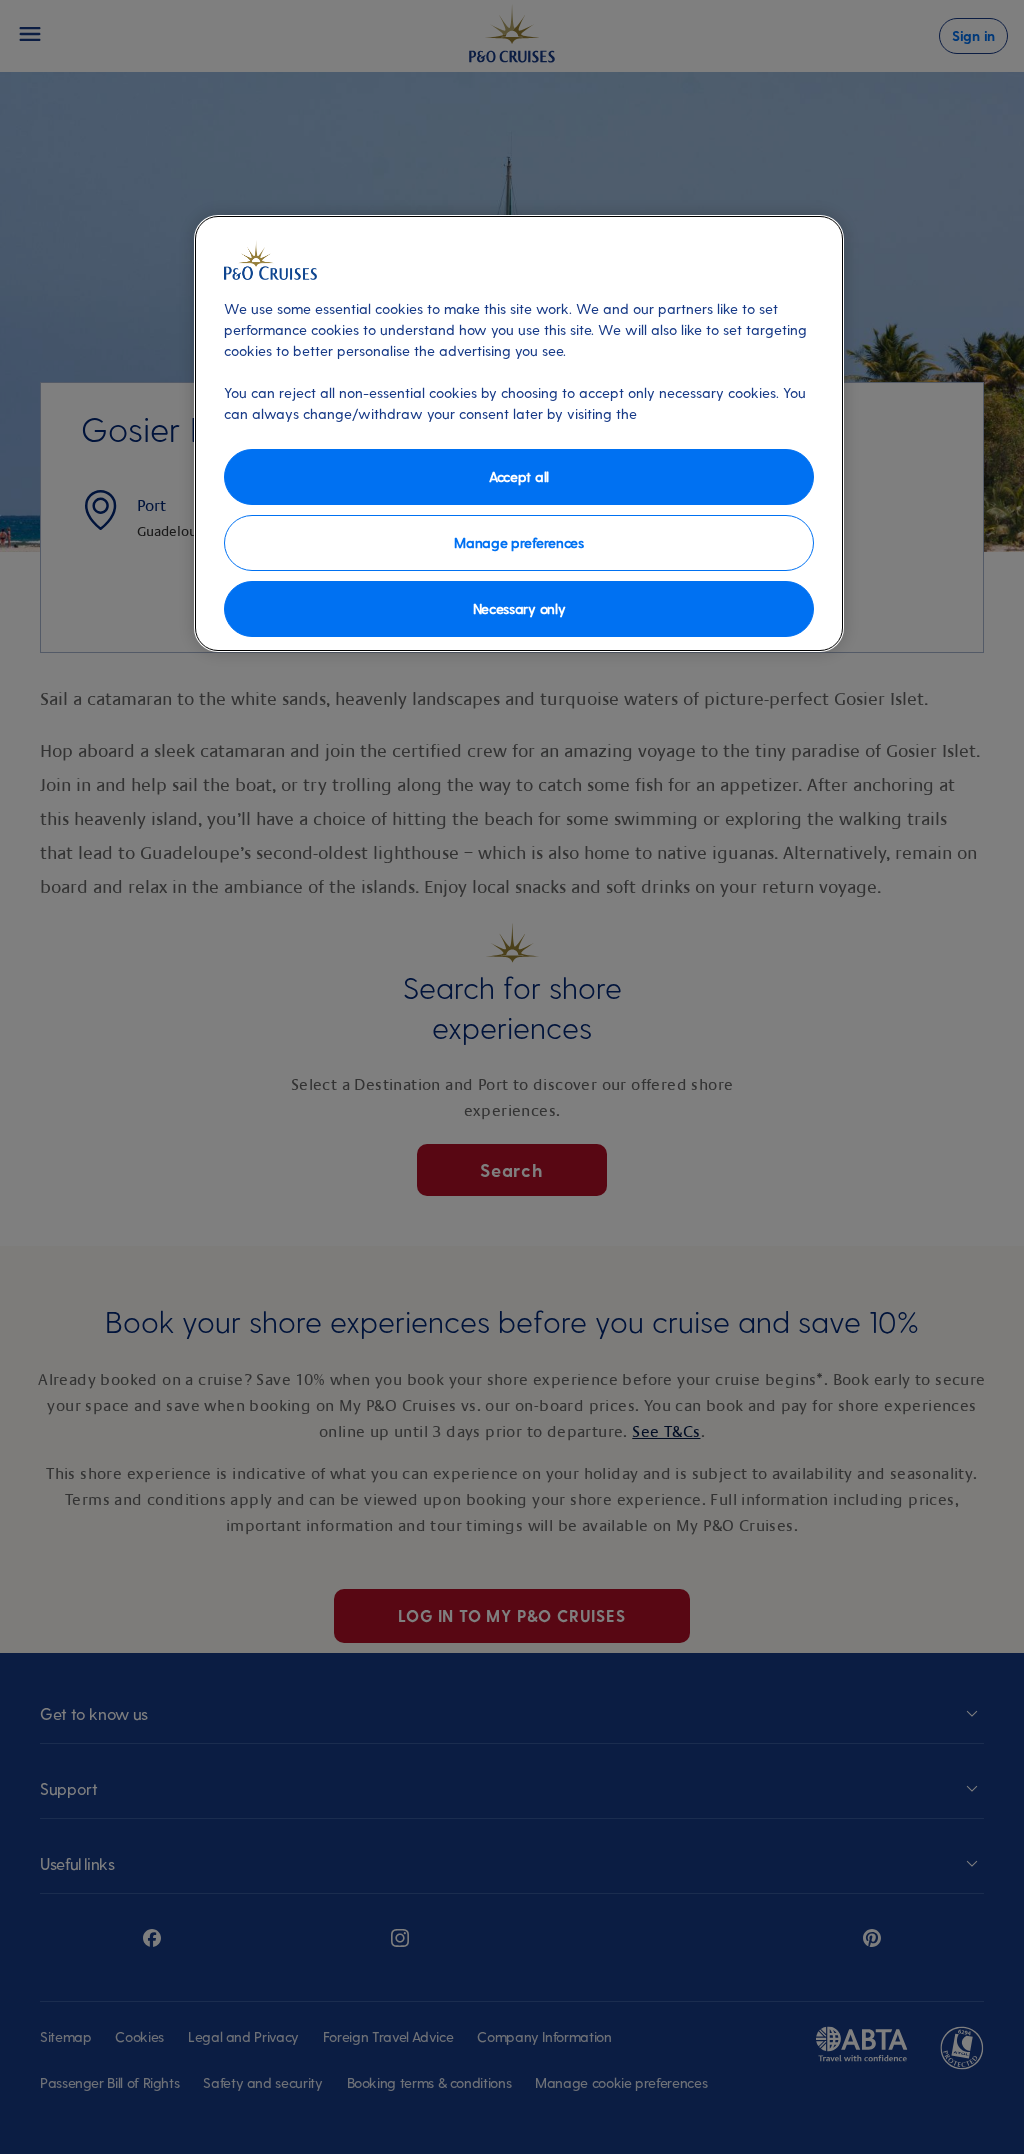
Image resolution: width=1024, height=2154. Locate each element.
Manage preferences (518, 542)
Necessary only (519, 608)
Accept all (519, 476)
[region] (519, 433)
